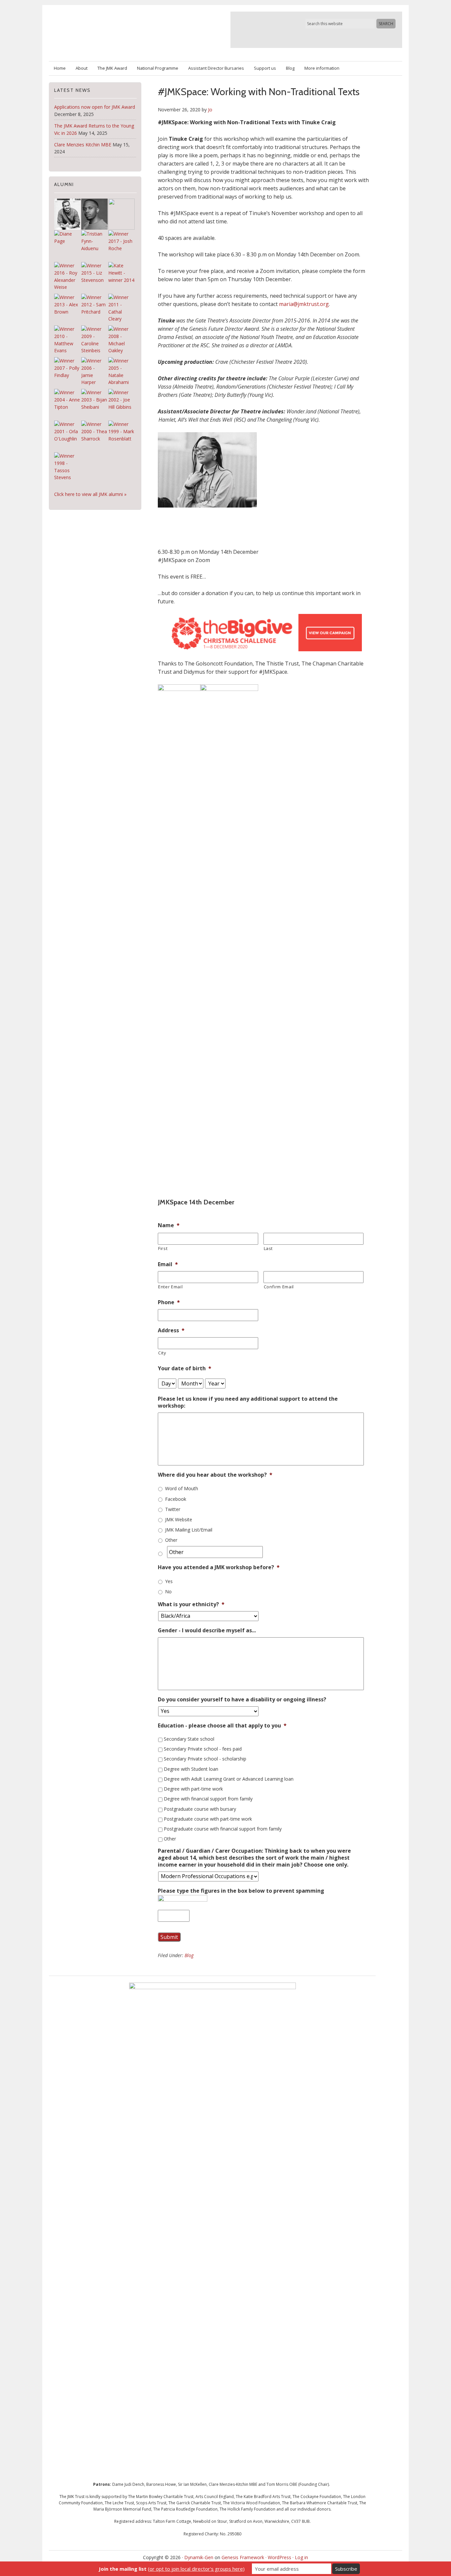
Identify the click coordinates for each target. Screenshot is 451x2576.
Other (171, 1540)
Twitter (173, 1509)
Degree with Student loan (191, 1769)
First (163, 1248)
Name (169, 1225)
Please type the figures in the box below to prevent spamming (241, 1891)
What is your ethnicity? (191, 1604)
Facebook (176, 1499)
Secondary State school (189, 1739)
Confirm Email (279, 1287)
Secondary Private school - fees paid (203, 1749)
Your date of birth (185, 1368)
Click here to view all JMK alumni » (90, 494)
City (162, 1353)
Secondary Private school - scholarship (205, 1759)
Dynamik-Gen (199, 2557)
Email (168, 1264)
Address (171, 1330)
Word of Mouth (182, 1488)
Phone (169, 1302)
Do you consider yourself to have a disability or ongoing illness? (242, 1700)
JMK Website (179, 1519)
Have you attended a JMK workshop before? (219, 1567)
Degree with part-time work (193, 1789)
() (172, 2569)
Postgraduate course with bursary (200, 1809)
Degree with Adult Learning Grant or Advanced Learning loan (229, 1779)
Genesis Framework (243, 2557)
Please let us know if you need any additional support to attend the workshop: (248, 1402)
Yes (169, 1581)
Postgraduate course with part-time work (208, 1819)
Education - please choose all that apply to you (222, 1726)
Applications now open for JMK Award (95, 107)
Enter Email (170, 1287)
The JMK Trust (126, 30)
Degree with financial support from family (208, 1799)
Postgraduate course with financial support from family (223, 1829)
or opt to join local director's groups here (196, 2569)
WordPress (279, 2557)
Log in (301, 2557)
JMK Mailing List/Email (189, 1530)
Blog (189, 1955)
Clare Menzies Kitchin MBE (83, 145)
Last (268, 1248)
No (168, 1591)
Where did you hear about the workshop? (215, 1475)
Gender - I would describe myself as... (207, 1630)
